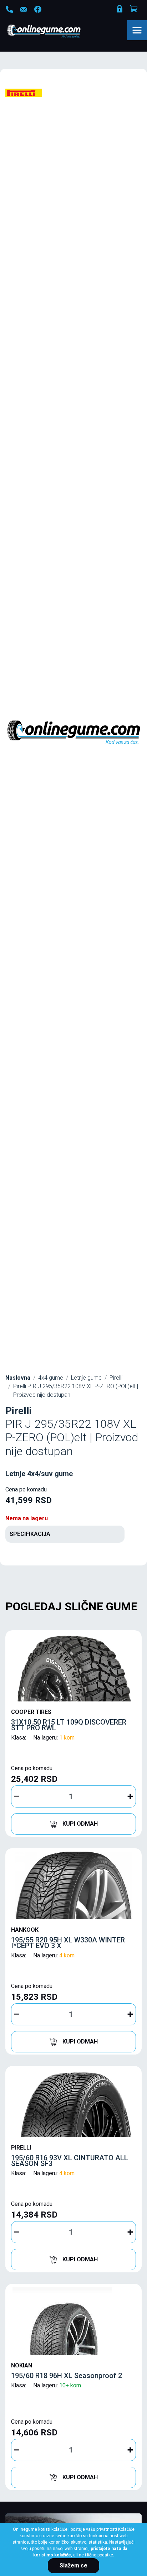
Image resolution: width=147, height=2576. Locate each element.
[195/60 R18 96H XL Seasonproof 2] (73, 2321)
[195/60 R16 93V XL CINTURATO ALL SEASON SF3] (73, 2103)
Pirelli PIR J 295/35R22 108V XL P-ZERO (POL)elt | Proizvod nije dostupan (76, 1391)
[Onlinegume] (53, 32)
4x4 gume (51, 1378)
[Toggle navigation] (137, 30)
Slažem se (73, 2565)
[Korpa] (135, 9)
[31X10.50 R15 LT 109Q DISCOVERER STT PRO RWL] (73, 1668)
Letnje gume (86, 1378)
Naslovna (18, 1378)
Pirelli (116, 1378)
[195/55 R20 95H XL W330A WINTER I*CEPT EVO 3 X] (73, 1885)
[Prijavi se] (120, 10)
